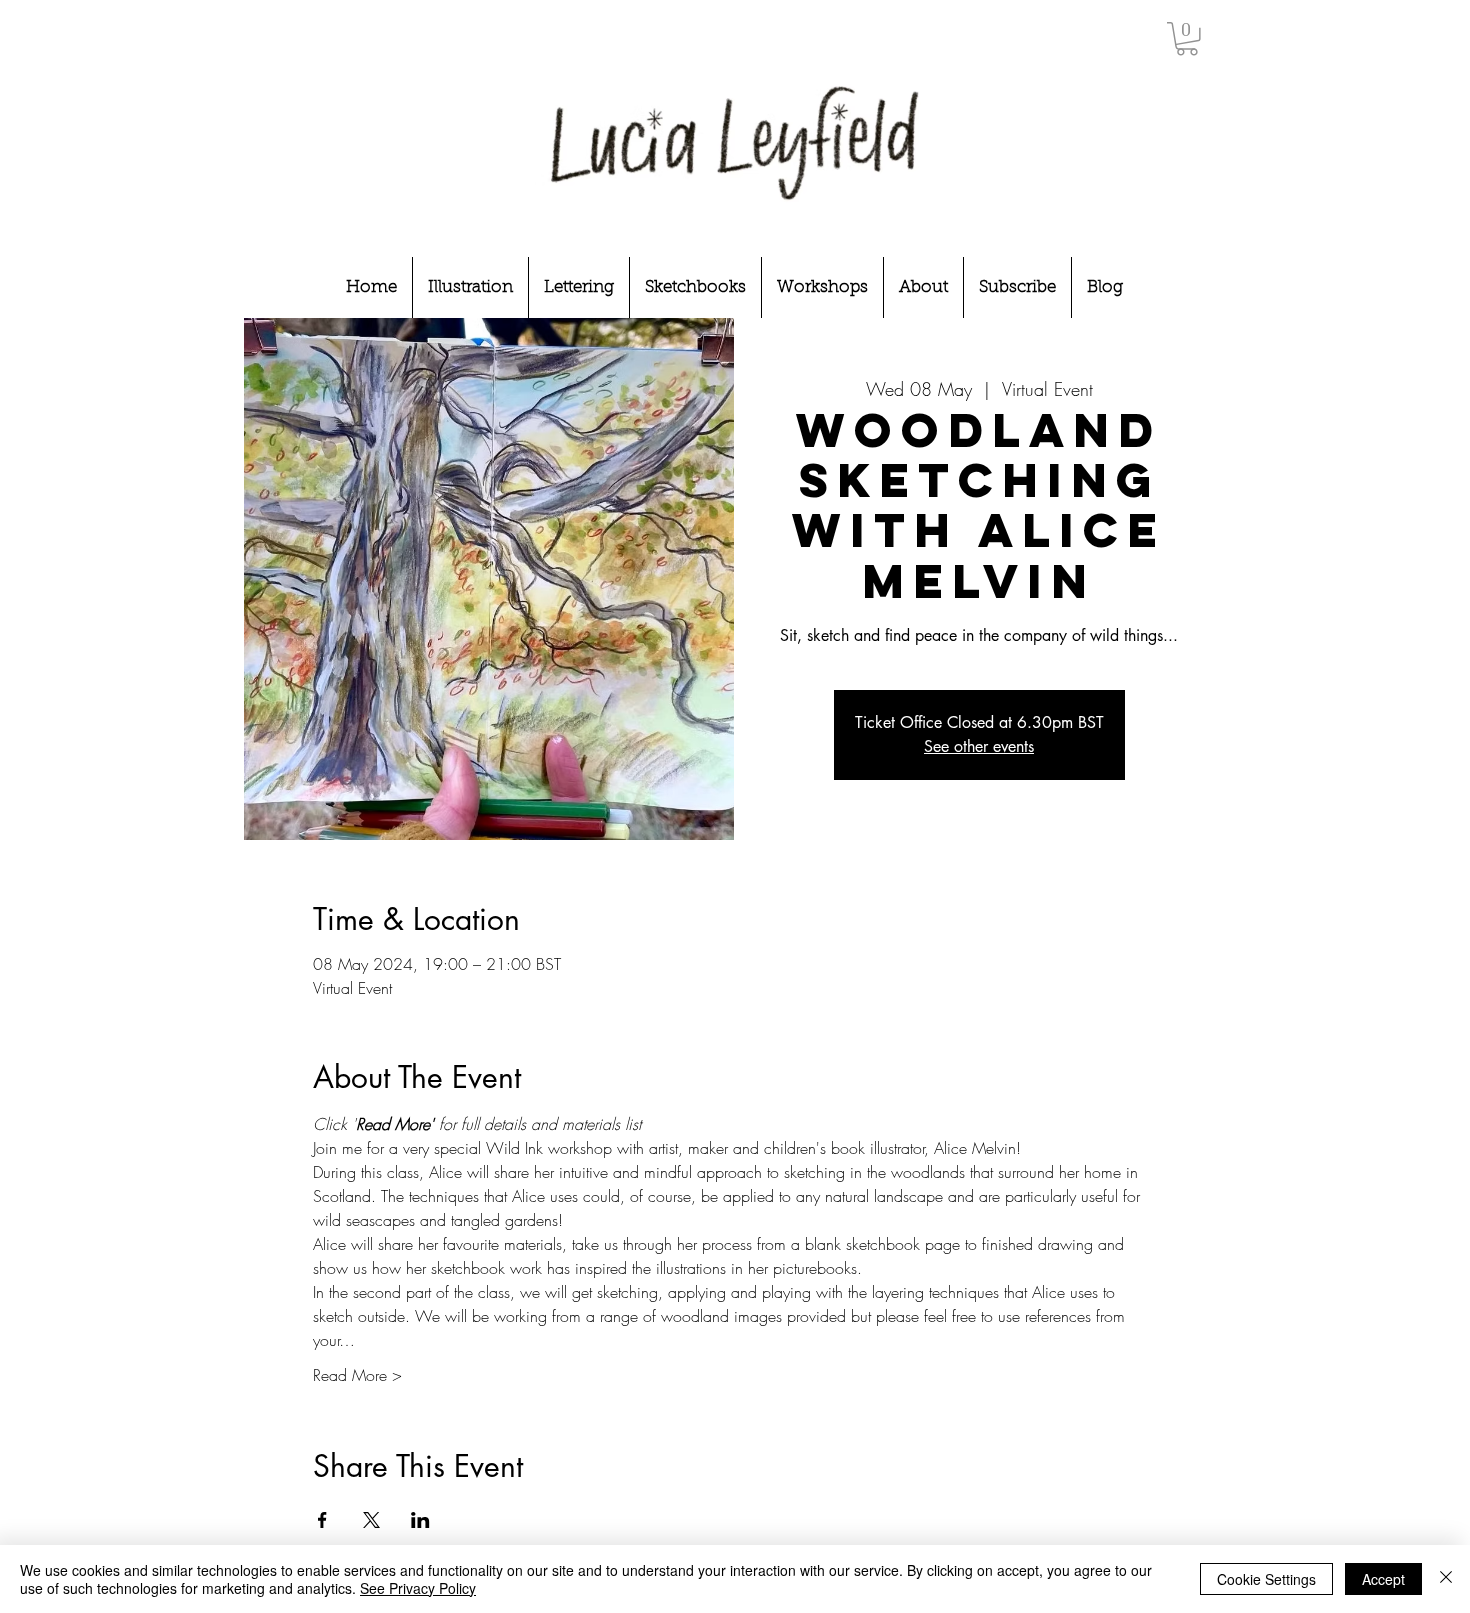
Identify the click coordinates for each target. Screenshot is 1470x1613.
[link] (1187, 39)
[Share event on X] (371, 1520)
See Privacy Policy (418, 1588)
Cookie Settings (1266, 1579)
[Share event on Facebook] (322, 1520)
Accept (1383, 1579)
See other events (979, 746)
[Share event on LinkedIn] (420, 1520)
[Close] (1446, 1579)
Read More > (357, 1375)
